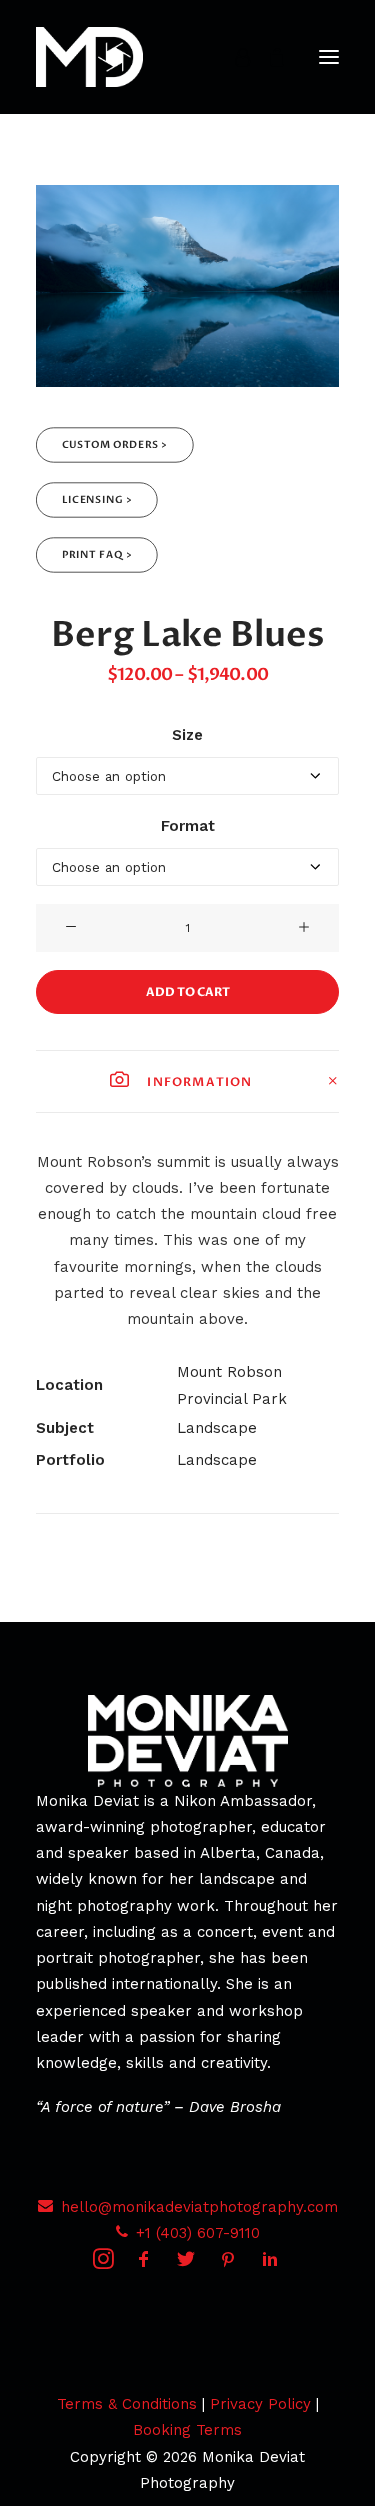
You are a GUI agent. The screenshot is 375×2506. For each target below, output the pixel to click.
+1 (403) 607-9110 (198, 2233)
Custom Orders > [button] (115, 445)
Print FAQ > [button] (97, 555)
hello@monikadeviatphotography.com (199, 2207)
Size (187, 735)
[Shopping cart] (268, 57)
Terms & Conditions (127, 2404)
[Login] (233, 57)
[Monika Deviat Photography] (89, 57)
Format (188, 826)
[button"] (103, 2264)
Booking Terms (187, 2430)
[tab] (187, 1081)
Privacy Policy (260, 2404)
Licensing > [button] (97, 500)
